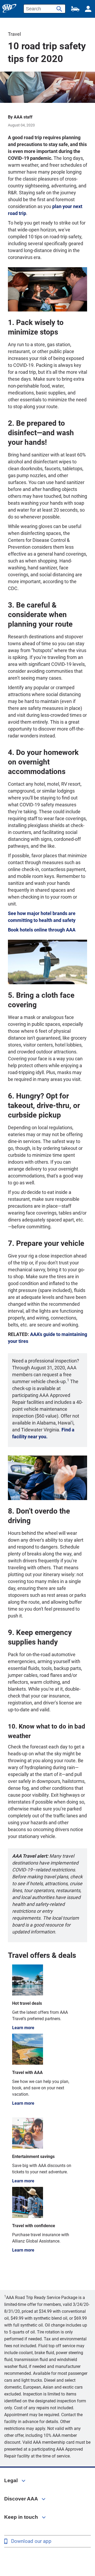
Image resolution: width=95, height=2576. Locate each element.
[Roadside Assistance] (75, 9)
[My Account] (88, 9)
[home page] (9, 8)
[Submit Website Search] (59, 7)
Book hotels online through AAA (42, 930)
